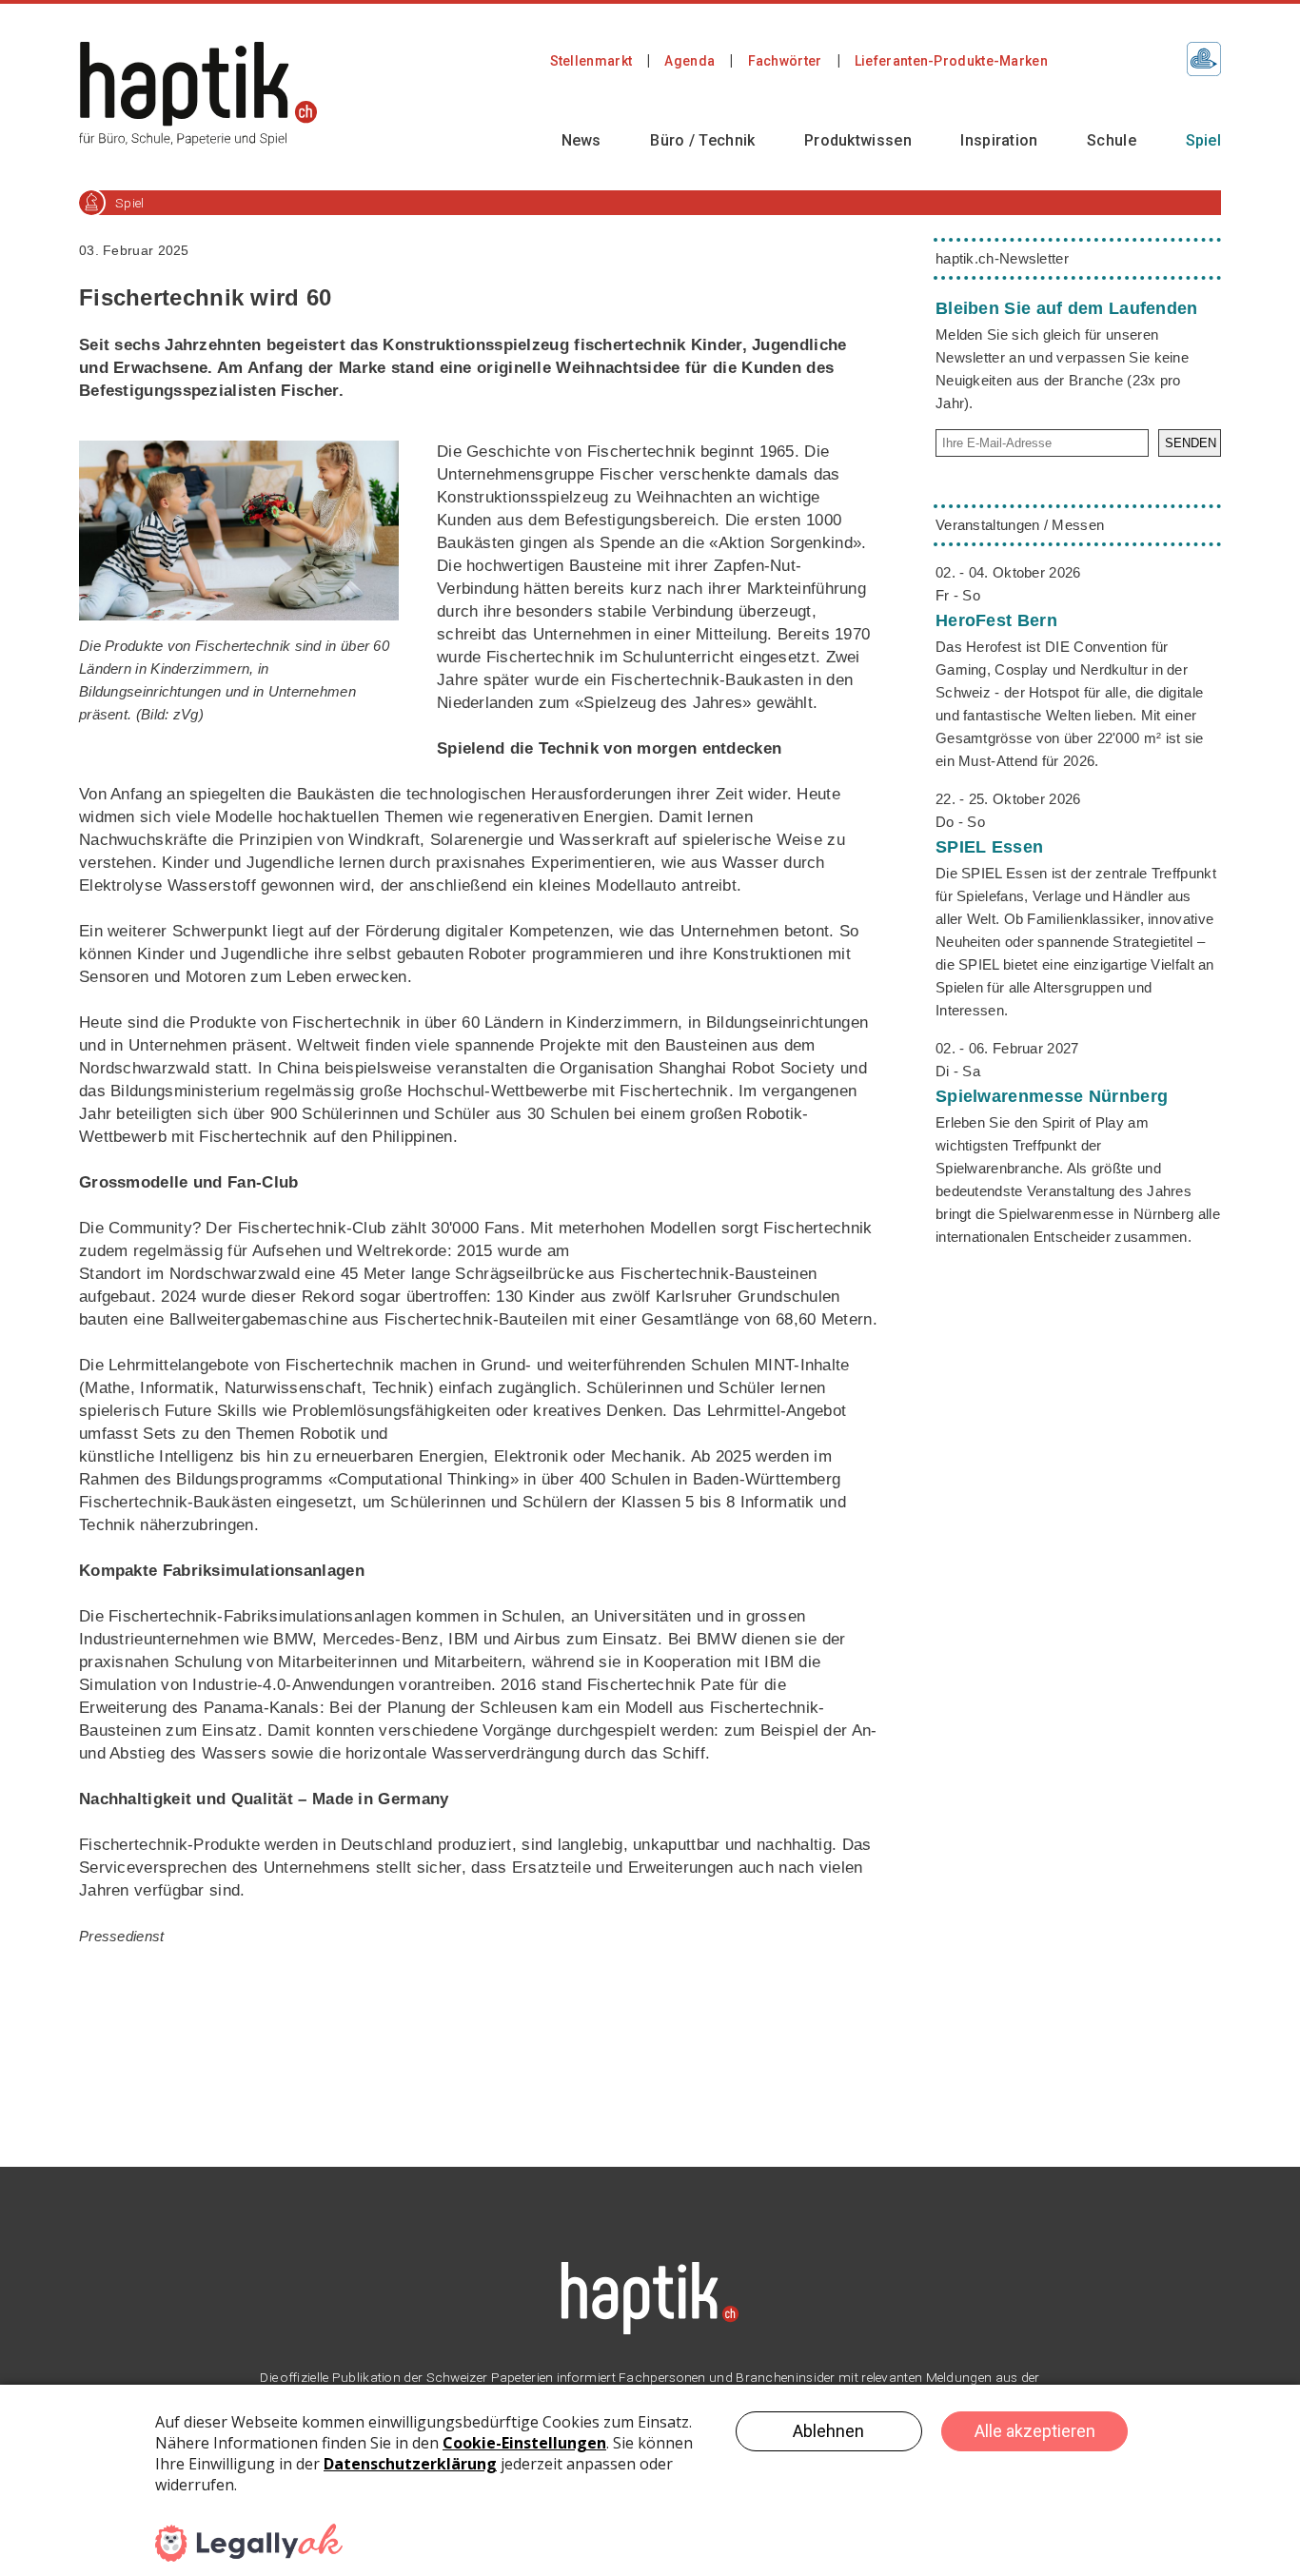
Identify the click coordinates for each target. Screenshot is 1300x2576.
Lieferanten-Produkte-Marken (951, 61)
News (581, 140)
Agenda (689, 61)
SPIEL (989, 847)
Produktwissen (858, 140)
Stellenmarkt (591, 61)
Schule (1112, 140)
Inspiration (999, 140)
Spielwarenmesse (1052, 1096)
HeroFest (996, 620)
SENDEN (1191, 443)
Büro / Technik (702, 140)
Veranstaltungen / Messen (1020, 525)
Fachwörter (785, 61)
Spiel (1204, 140)
